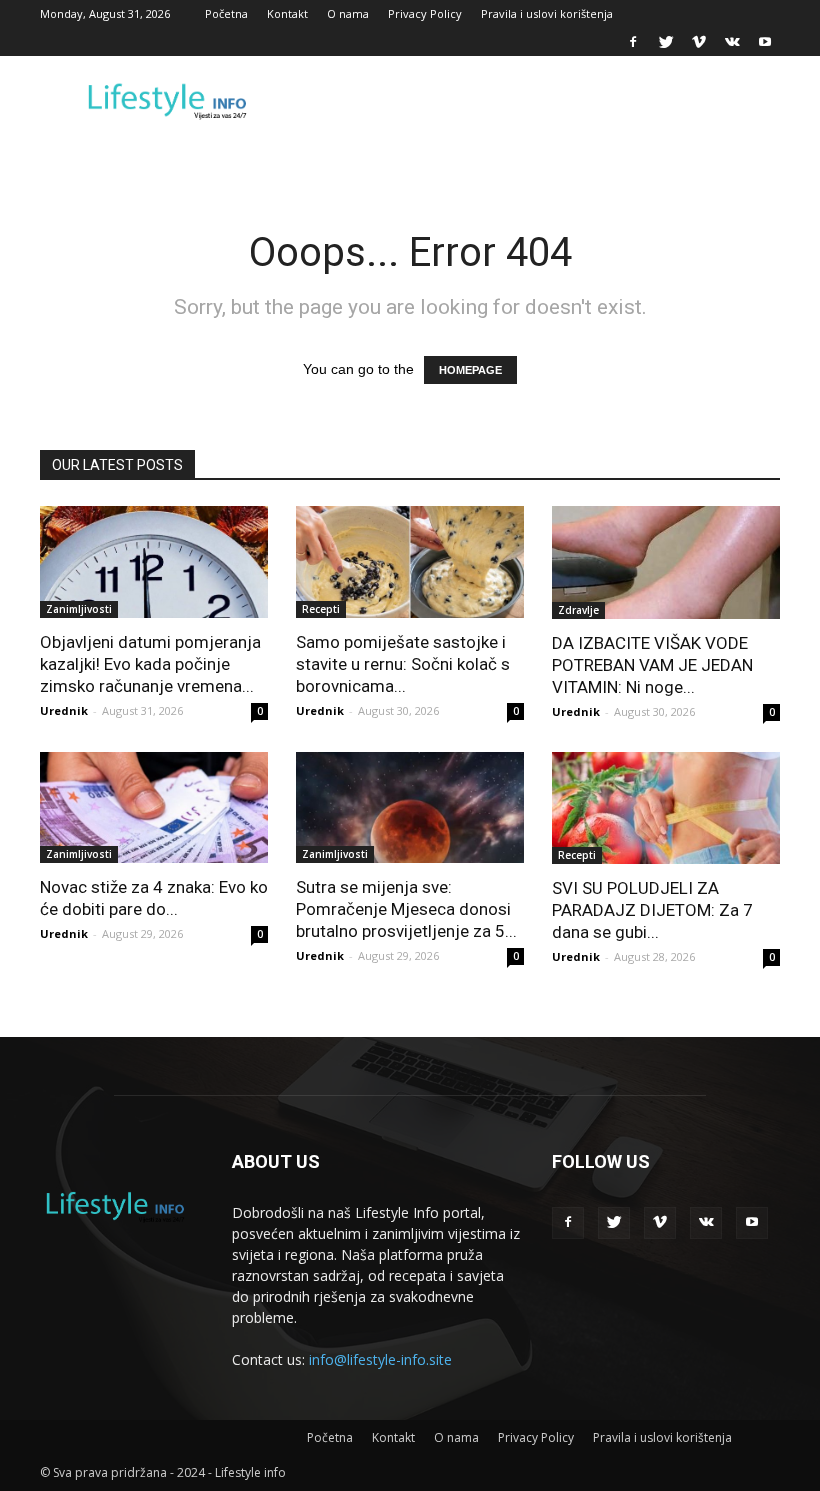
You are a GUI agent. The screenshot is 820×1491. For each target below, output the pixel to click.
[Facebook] (633, 42)
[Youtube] (765, 42)
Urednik (64, 710)
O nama (348, 13)
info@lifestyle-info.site (380, 1359)
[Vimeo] (699, 42)
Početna (226, 13)
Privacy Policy (425, 13)
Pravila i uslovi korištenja (547, 13)
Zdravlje (578, 610)
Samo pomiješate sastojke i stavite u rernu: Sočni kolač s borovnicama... (403, 664)
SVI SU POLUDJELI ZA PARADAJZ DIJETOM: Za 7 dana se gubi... (652, 910)
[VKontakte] (732, 42)
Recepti (321, 609)
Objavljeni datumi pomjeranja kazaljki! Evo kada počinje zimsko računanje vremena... (150, 664)
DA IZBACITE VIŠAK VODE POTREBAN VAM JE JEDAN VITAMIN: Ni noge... (652, 665)
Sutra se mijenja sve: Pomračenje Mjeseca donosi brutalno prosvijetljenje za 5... (406, 909)
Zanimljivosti (79, 609)
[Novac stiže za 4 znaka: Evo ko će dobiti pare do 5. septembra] (154, 808)
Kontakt (287, 13)
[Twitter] (666, 42)
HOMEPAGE (470, 370)
